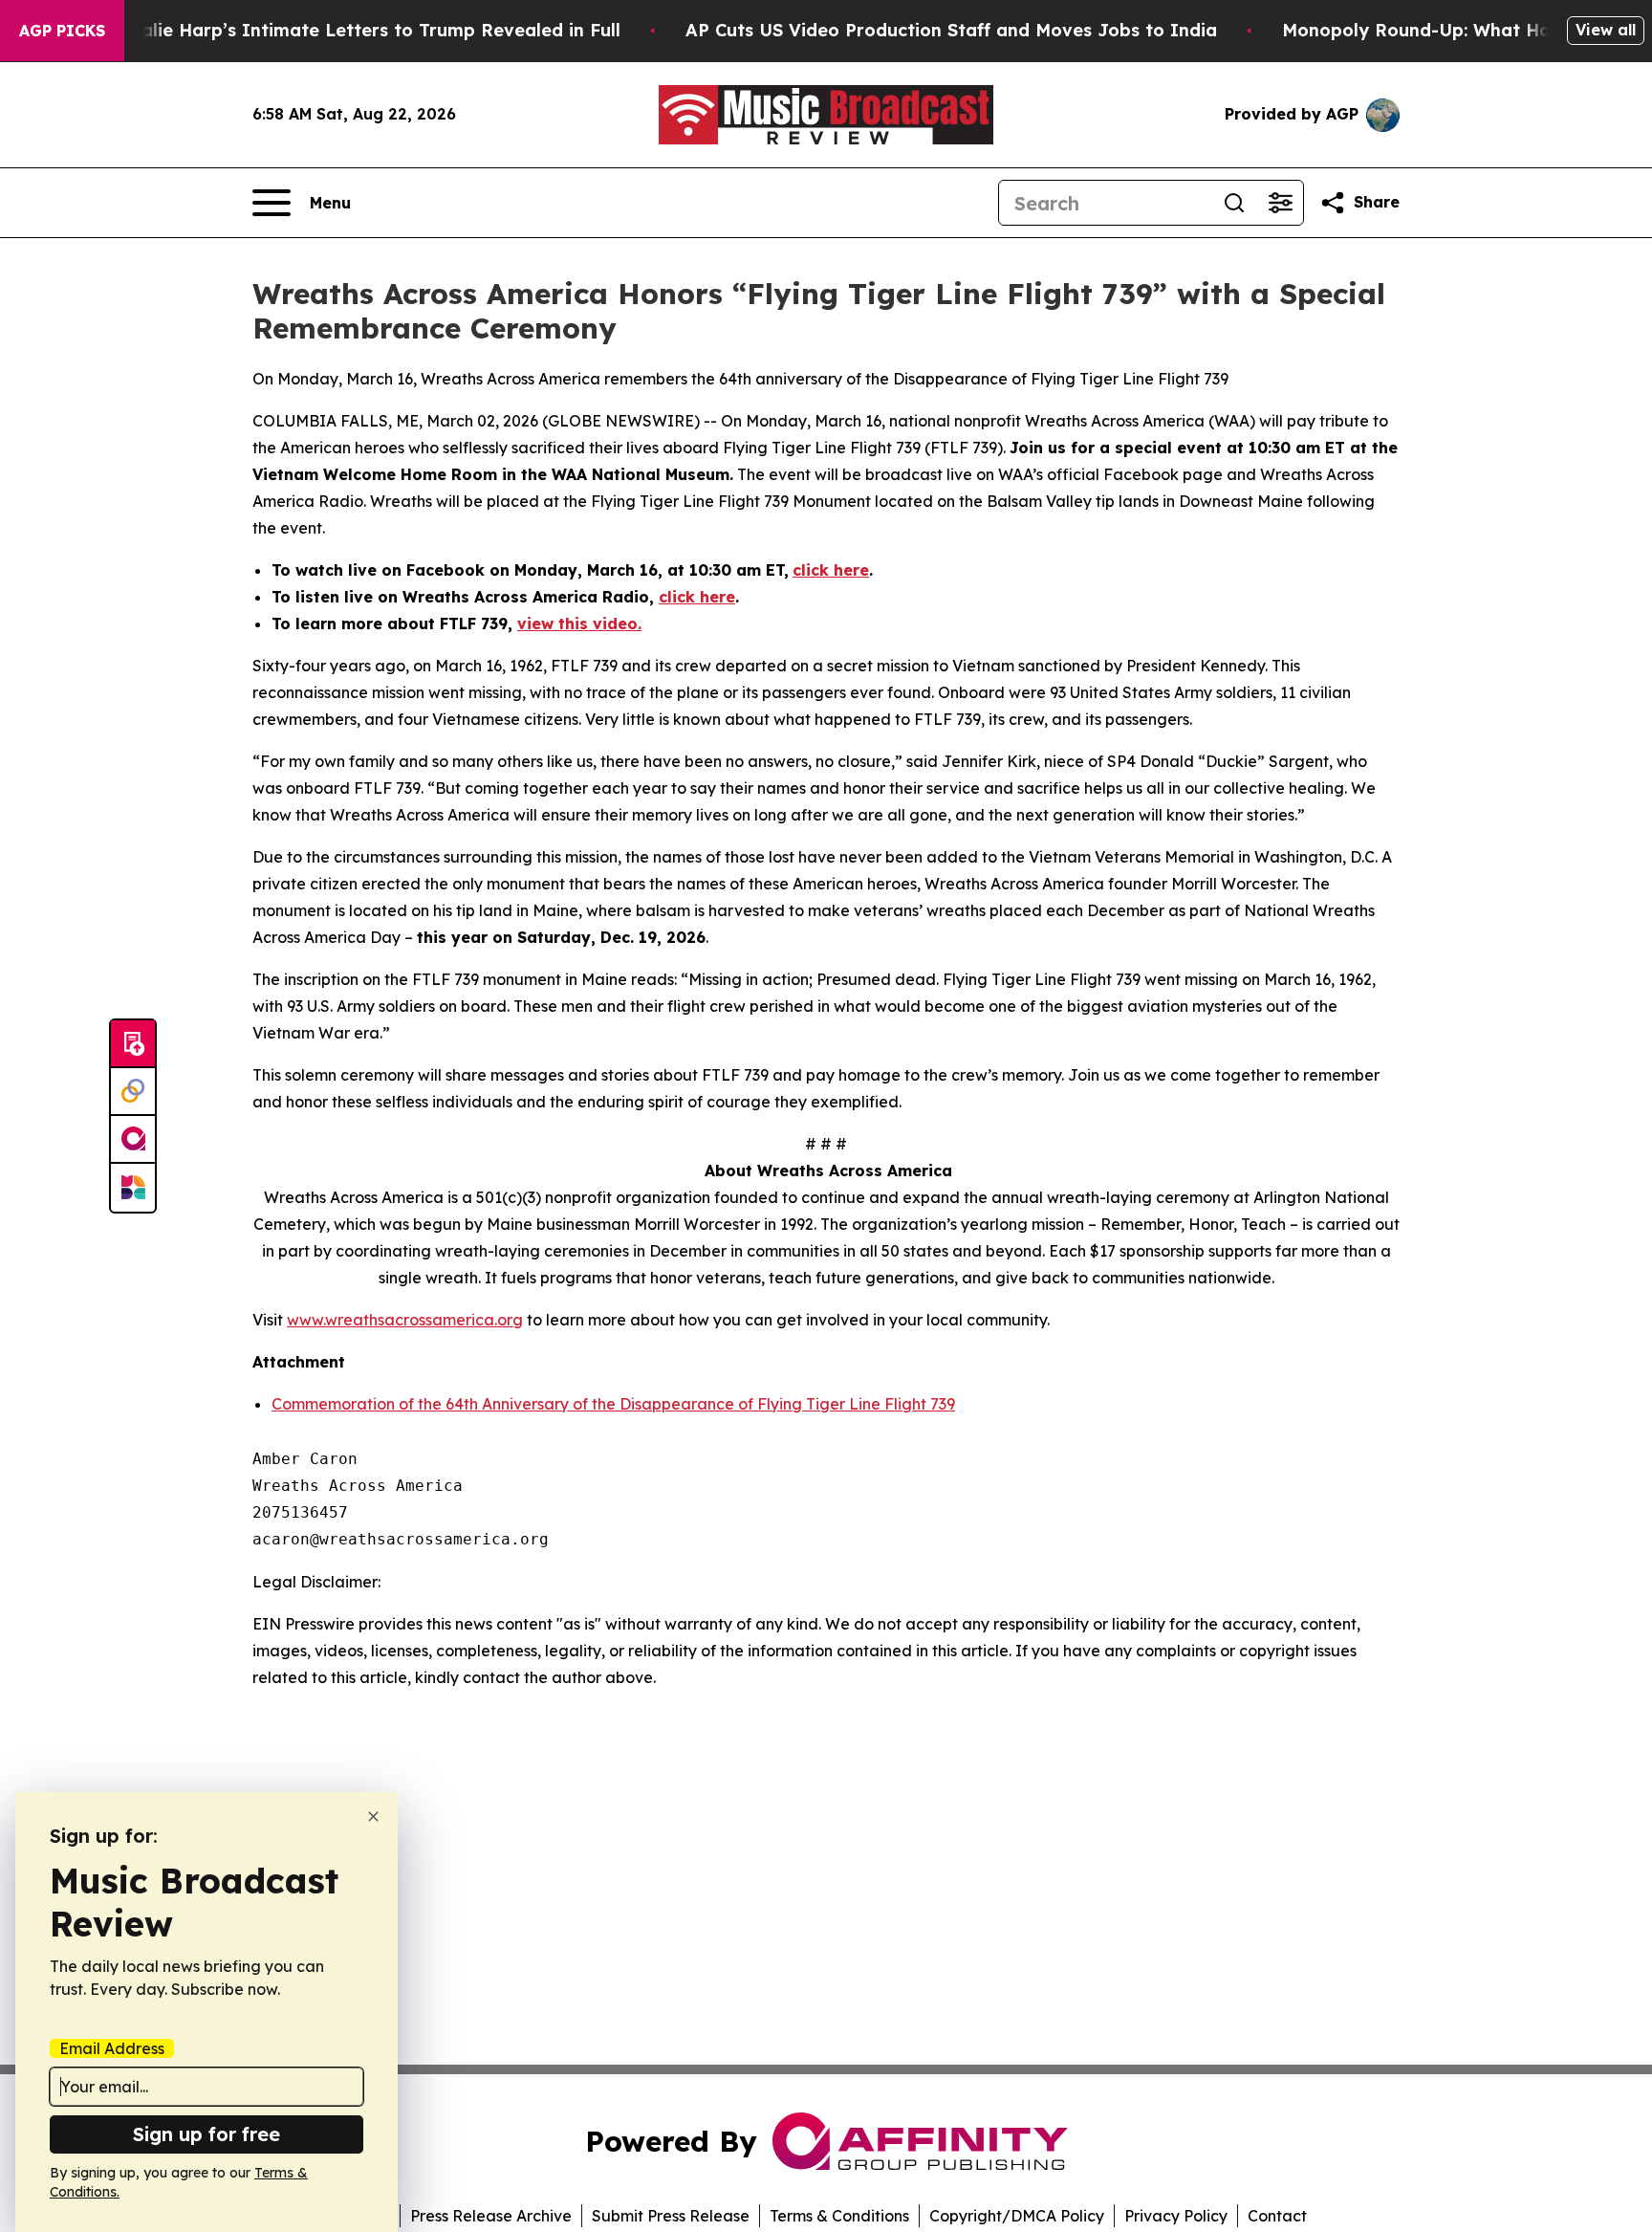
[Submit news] (133, 1044)
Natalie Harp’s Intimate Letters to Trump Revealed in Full (364, 30)
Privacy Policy (1176, 2216)
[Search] (1234, 203)
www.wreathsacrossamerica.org (405, 1320)
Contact (1277, 2216)
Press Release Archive (491, 2216)
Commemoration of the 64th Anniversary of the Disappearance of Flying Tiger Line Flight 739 (613, 1404)
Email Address (112, 2048)
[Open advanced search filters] (1280, 203)
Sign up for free (206, 2134)
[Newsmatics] (133, 1188)
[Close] (373, 1816)
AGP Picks (62, 31)
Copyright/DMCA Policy (1017, 2216)
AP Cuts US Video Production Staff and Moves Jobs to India (951, 30)
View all (1606, 30)
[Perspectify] (133, 1092)
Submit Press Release (671, 2216)
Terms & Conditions (839, 2216)
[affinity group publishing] (133, 1140)
